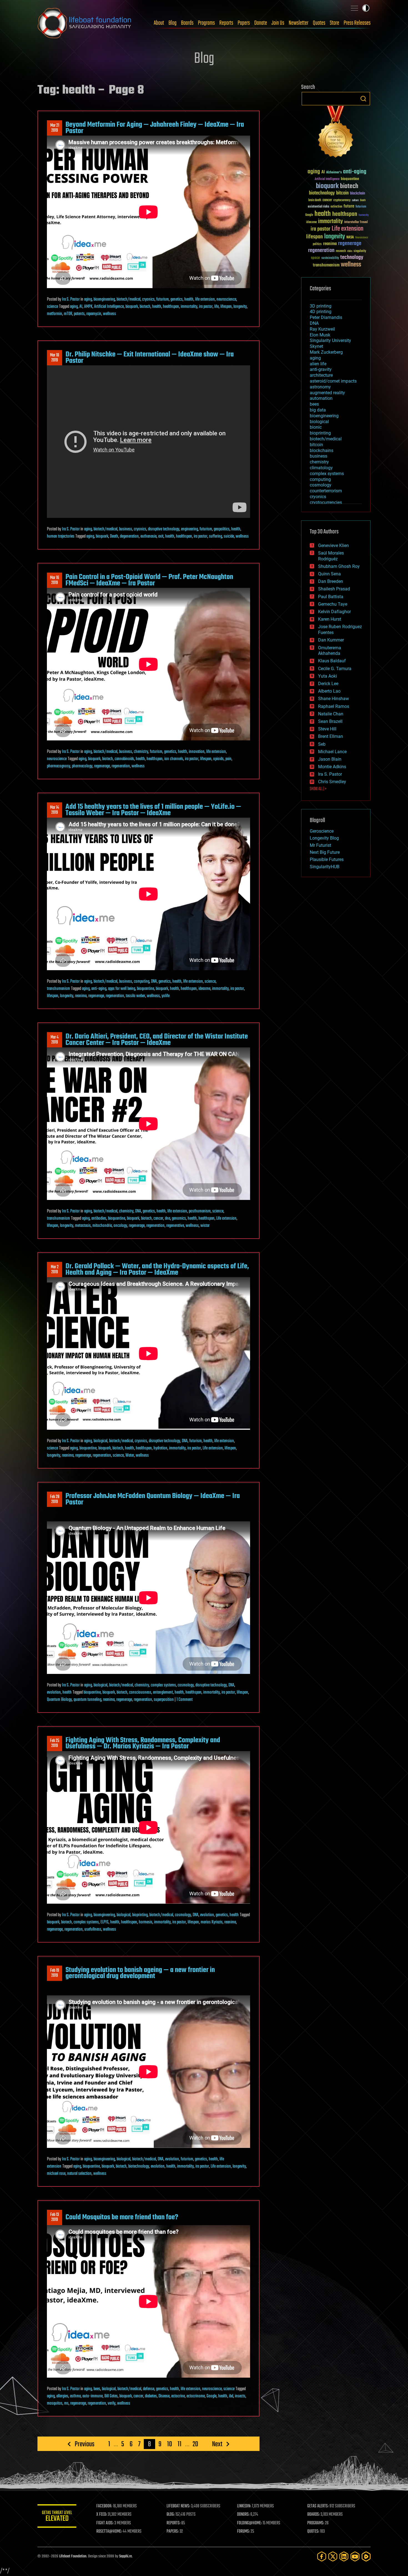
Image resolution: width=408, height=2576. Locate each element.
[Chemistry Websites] (336, 133)
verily (112, 2403)
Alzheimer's (334, 173)
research (341, 251)
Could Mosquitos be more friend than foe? (122, 2217)
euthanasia (148, 536)
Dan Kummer (331, 640)
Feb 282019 (55, 1499)
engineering (189, 529)
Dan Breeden (331, 581)
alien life (318, 364)
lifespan (226, 307)
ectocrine (178, 2396)
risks (350, 251)
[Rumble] (366, 2556)
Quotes (319, 23)
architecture (321, 375)
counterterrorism (326, 491)
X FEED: (102, 2515)
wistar (205, 1226)
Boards (187, 23)
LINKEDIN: (244, 2506)
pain (228, 759)
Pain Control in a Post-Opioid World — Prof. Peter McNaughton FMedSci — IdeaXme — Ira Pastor (149, 580)
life (216, 307)
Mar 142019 (55, 810)
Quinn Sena (329, 574)
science (52, 307)
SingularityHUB (325, 867)
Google (211, 2396)
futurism (163, 299)
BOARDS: (313, 2515)
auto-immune (93, 2396)
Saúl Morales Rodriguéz (331, 556)
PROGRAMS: (316, 2523)
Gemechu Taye (333, 604)
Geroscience (322, 831)
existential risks (318, 207)
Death (114, 536)
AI (81, 307)
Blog (172, 23)
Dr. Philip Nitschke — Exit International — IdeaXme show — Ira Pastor (150, 358)
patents (79, 314)
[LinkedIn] (344, 2556)
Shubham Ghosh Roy (339, 566)
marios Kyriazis (212, 1922)
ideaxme (204, 989)
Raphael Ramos (334, 706)
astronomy (320, 387)
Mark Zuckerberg (326, 352)
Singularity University (330, 340)
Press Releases (357, 23)
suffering (216, 536)
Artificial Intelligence (109, 307)
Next (217, 2444)
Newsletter (299, 23)
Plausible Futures (327, 859)
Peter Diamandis (326, 317)
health (189, 299)
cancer (158, 1219)
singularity (360, 251)
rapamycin (94, 314)
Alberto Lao (329, 691)
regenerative (175, 1226)
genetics (177, 299)
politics (317, 244)
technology (352, 258)
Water (130, 1456)
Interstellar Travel (356, 222)
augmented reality (327, 393)
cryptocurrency (342, 200)
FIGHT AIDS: (105, 2523)
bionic (316, 427)
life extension (205, 299)
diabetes (151, 2396)
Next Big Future (325, 852)
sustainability (330, 258)
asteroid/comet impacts (333, 381)
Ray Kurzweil (322, 329)
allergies (62, 2396)
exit (161, 536)
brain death (315, 200)
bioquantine (145, 989)
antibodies (99, 1219)
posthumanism (200, 1211)
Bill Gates (111, 2396)
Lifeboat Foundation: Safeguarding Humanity (85, 23)
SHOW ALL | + (318, 789)
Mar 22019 (55, 1270)
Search (363, 99)
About (159, 23)
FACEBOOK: (104, 2506)
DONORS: (243, 2515)
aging (88, 299)
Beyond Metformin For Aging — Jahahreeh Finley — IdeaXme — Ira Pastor (155, 128)
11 (180, 2444)
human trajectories (61, 536)
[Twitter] (333, 2556)
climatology (321, 468)
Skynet (316, 346)
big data (318, 410)
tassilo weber (135, 996)
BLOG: (171, 2515)
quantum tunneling (87, 1700)
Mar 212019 (55, 128)
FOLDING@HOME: (249, 2523)
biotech (145, 307)
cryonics (148, 299)
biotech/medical (129, 299)
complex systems (163, 1685)
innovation (197, 752)
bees (97, 2389)
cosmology (186, 1685)
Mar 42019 (55, 1040)
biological (100, 1441)
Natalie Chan (331, 714)
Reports (226, 23)
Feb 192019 (55, 1973)
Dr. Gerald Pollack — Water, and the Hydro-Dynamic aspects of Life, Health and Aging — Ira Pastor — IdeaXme (157, 1269)
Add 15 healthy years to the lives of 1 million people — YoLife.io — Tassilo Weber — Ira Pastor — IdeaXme (153, 810)
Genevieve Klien (333, 546)
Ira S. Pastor (71, 299)
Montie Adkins (332, 767)
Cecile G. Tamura (335, 669)
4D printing (321, 312)
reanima (81, 996)
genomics (179, 1219)
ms (66, 2403)
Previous (85, 2444)
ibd (231, 2396)
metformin (55, 314)
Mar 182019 (55, 358)
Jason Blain (330, 759)
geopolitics (222, 529)
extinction (336, 207)
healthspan (171, 307)
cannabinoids (124, 759)
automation (321, 398)
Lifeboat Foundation (73, 2556)
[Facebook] (322, 2556)
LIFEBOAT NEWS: (178, 2506)
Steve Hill (327, 729)
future (349, 206)
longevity (240, 307)
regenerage (102, 766)
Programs (206, 23)
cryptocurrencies (326, 502)
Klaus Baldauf (332, 661)
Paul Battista (331, 597)
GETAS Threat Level (57, 2517)
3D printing (321, 306)
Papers (244, 23)
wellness (109, 314)
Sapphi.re (125, 2556)
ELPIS (104, 1922)
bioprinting (140, 1915)
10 (170, 2444)
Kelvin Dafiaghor (334, 612)
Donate (261, 23)
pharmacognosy (59, 766)
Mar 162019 (55, 580)
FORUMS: (243, 2532)
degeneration (129, 536)
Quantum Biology (59, 1700)
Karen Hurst (330, 619)
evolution (54, 1693)
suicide (229, 536)
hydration (160, 1448)
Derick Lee (328, 684)
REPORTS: (173, 2523)
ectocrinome (196, 2396)
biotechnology (139, 2166)
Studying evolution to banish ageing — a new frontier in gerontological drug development (140, 1973)
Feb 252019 (55, 1743)
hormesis (146, 1922)
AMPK (88, 307)
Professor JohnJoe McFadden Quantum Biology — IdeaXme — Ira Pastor (153, 1499)
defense (149, 2389)
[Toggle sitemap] (354, 8)
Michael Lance (332, 752)
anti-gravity (321, 369)
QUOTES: (313, 2532)
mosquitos (55, 2403)
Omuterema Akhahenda (330, 651)
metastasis (83, 1226)
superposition (164, 1700)
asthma (75, 2396)
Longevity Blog (324, 838)
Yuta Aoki (328, 676)
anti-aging (99, 989)
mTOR (68, 314)
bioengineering (104, 299)
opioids (218, 759)
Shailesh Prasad (334, 589)
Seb (322, 744)
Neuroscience (362, 238)
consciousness (140, 1693)
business (126, 529)
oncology (120, 1226)
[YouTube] (355, 2556)
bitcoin (342, 193)
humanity (364, 215)
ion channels (174, 759)
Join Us (278, 23)
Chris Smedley (332, 782)
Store (334, 23)
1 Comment (185, 1700)
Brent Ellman (331, 736)
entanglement (163, 1693)
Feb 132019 (55, 2217)
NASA (350, 238)
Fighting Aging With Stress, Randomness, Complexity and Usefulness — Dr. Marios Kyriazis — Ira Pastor (143, 1743)
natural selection (79, 2174)
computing (142, 982)
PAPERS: (173, 2532)
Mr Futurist (320, 845)
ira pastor (206, 307)
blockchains (322, 450)
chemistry (141, 752)
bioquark (132, 307)
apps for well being (122, 989)
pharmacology (82, 766)
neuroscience (226, 299)
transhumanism (58, 989)
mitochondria (102, 1226)
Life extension (226, 1219)
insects (240, 2396)
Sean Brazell (330, 721)
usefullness (93, 1929)
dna (168, 1219)
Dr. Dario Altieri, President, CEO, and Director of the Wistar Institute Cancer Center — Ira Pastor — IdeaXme (157, 1040)
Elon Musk (320, 335)
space (315, 258)
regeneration (121, 766)
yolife (166, 996)
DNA (154, 982)
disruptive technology (164, 529)
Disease (164, 2396)
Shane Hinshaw (333, 699)
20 (195, 2444)
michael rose (56, 2174)
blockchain (357, 194)
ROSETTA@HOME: (109, 2532)
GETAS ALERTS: (318, 2506)
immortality (189, 307)
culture (355, 200)
